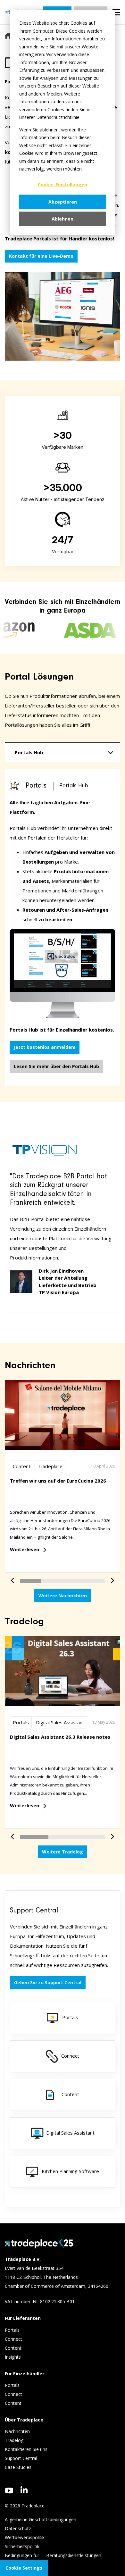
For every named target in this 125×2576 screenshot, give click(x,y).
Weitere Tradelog (63, 1852)
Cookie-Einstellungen (63, 184)
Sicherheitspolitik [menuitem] (22, 2546)
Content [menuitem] (14, 2348)
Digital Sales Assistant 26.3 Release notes (60, 1737)
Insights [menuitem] (13, 2357)
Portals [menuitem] (12, 2330)
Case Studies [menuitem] (18, 2467)
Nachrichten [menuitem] (17, 2431)
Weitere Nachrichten (63, 1596)
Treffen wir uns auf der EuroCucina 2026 (58, 1481)
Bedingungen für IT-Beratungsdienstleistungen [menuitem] (53, 2555)
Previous (15, 1577)
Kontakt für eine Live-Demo (41, 256)
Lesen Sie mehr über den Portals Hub (56, 1066)
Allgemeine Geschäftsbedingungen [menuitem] (41, 2519)
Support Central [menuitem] (21, 2458)
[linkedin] (24, 2490)
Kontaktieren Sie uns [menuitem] (26, 2449)
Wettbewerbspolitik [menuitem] (25, 2537)
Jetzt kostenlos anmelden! (45, 1047)
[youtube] (9, 2491)
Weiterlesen (25, 1549)
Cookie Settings (24, 2568)
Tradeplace (50, 1466)
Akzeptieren (63, 202)
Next (110, 1577)
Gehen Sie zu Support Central (48, 1982)
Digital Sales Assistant (60, 1722)
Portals (21, 1722)
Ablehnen (63, 219)
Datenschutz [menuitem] (18, 2528)
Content (22, 1466)
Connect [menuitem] (14, 2339)
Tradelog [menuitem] (15, 2440)
